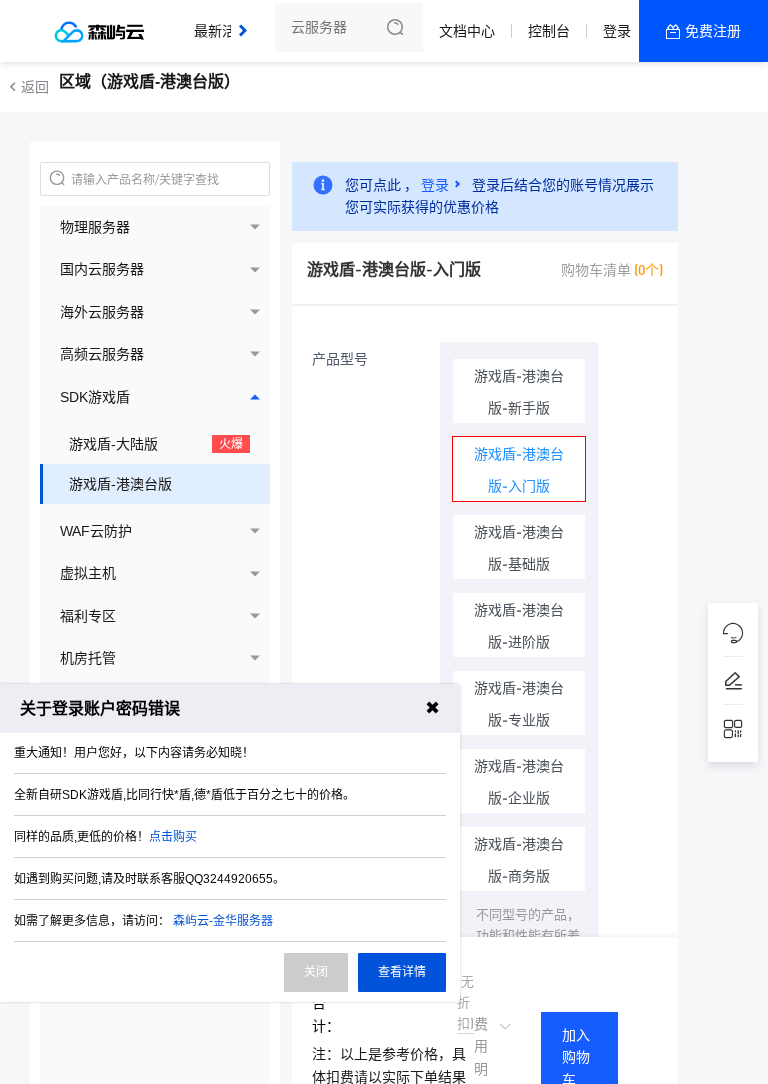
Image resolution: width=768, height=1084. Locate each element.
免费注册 (713, 31)
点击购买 (173, 837)
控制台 (549, 31)
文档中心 (467, 31)
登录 (617, 31)
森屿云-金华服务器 (223, 921)
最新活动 (227, 22)
